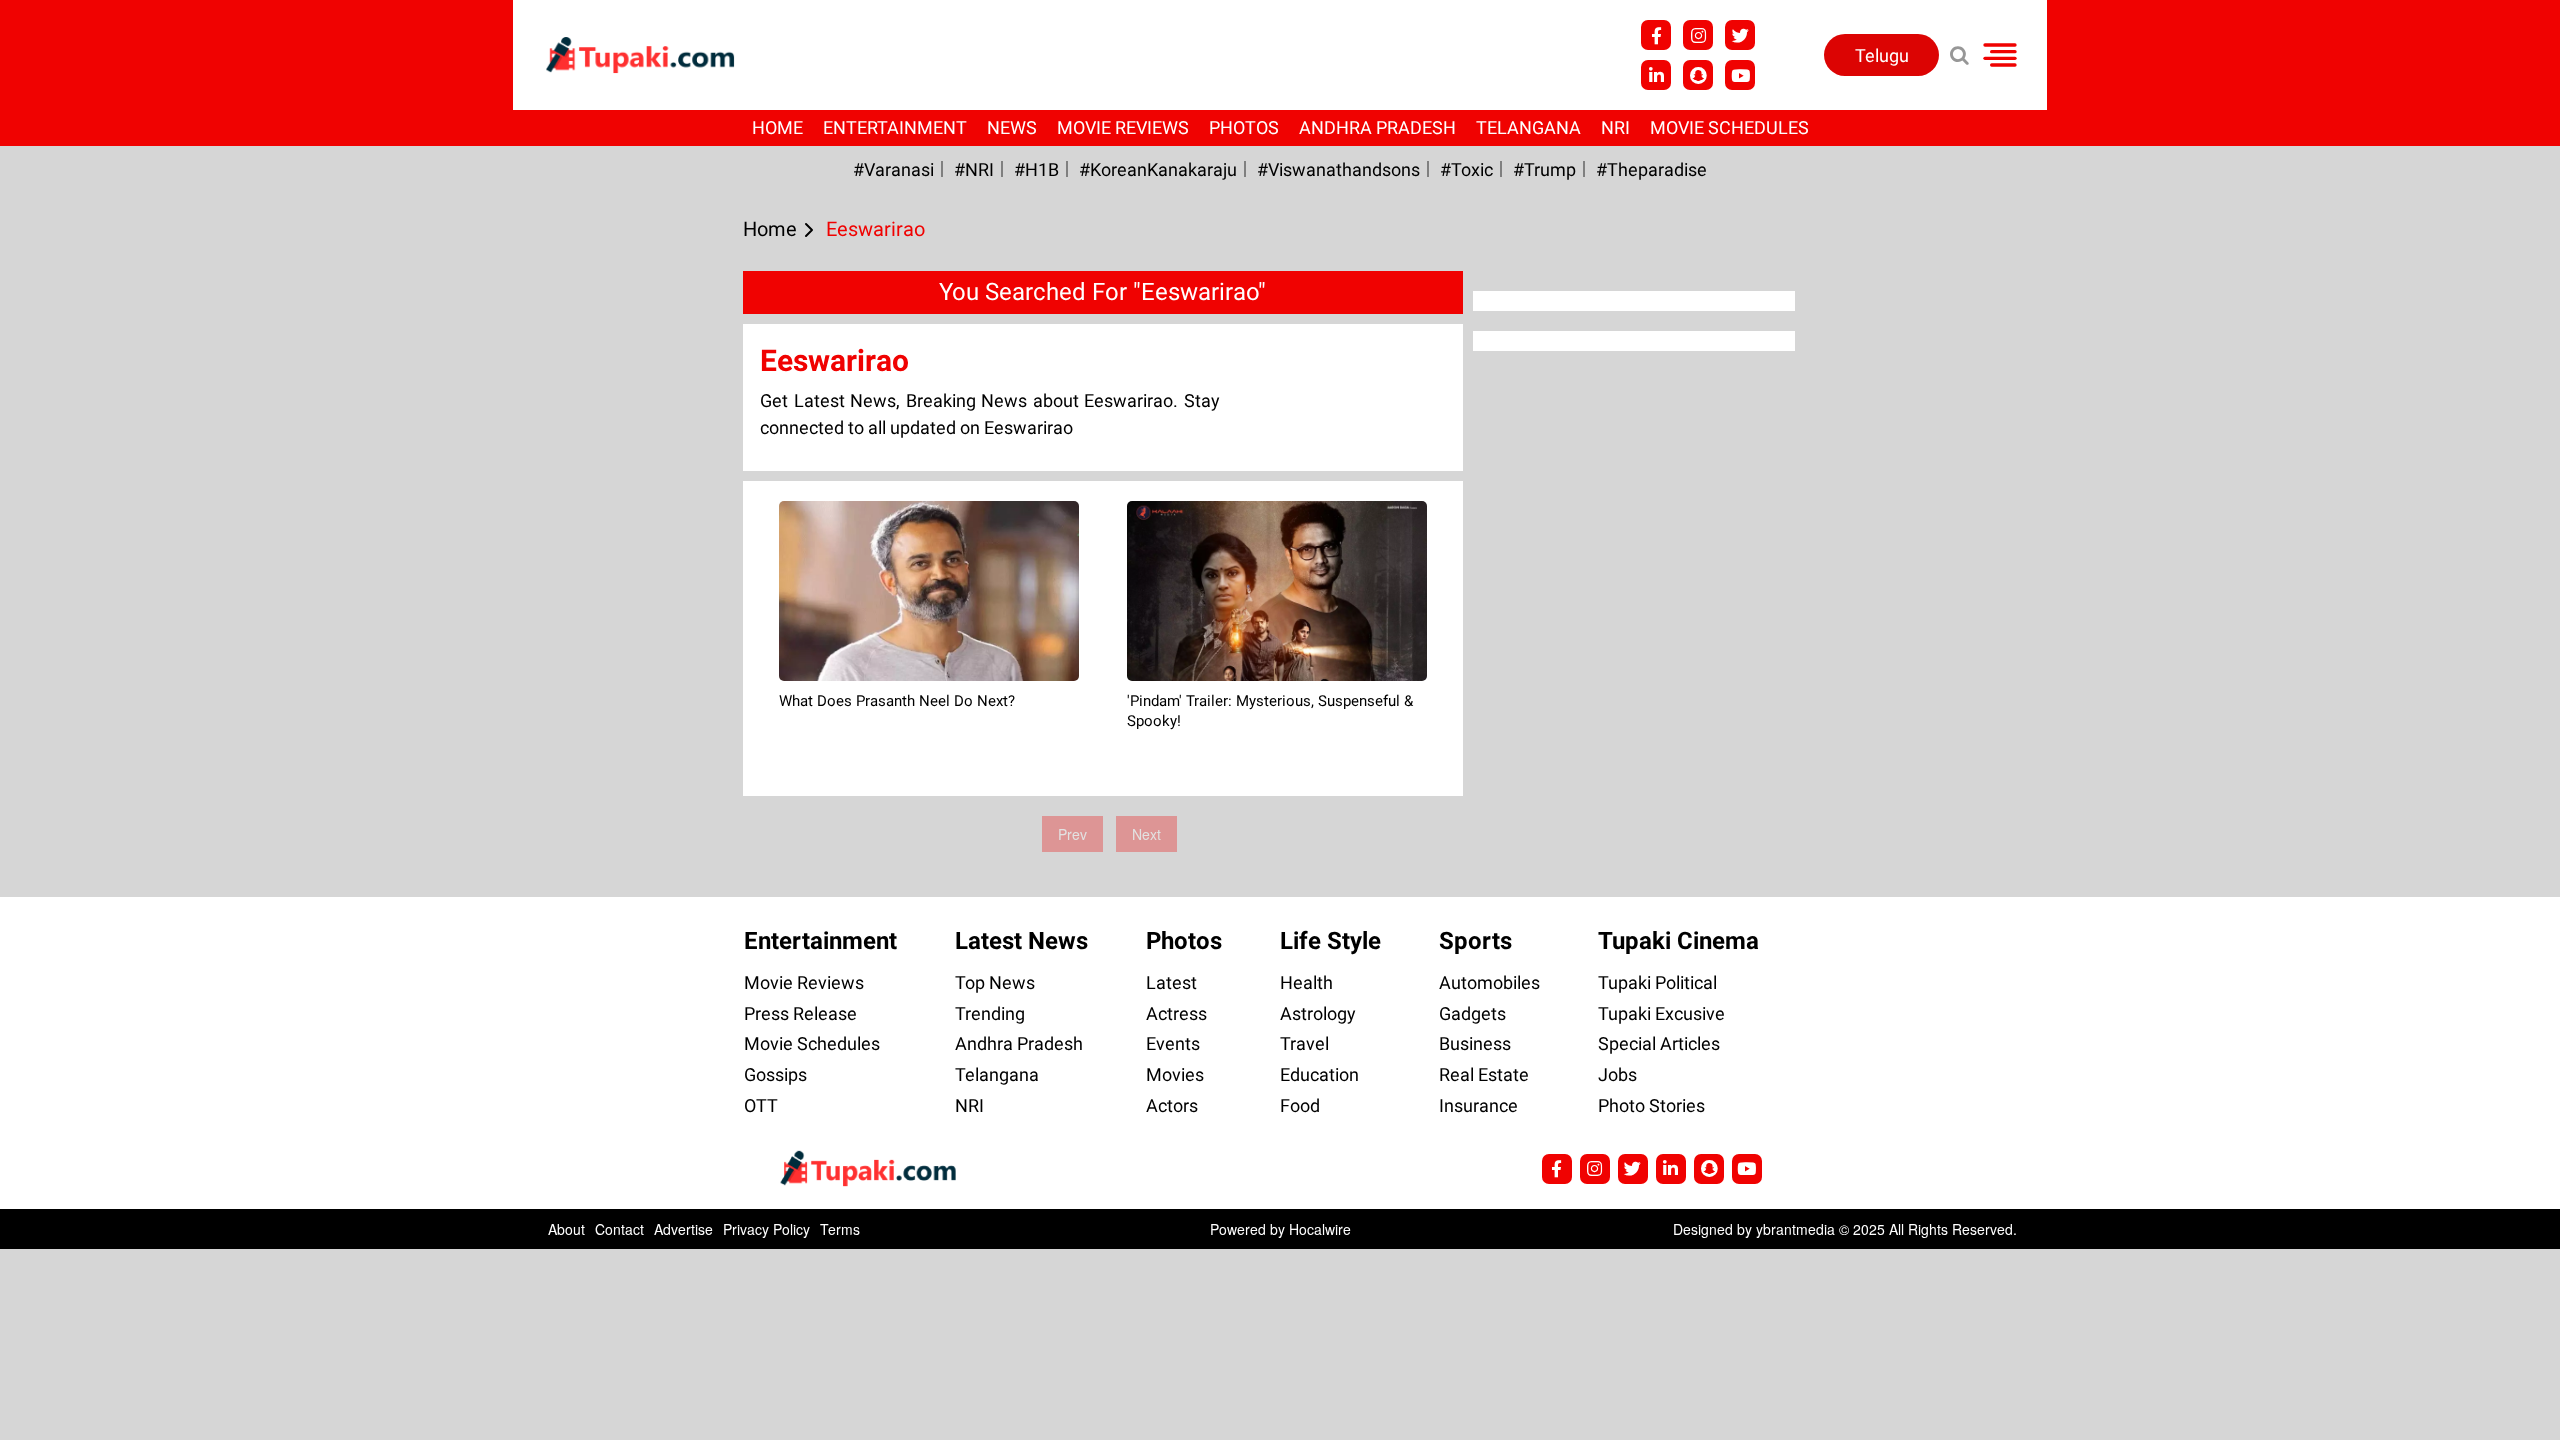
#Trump (1544, 169)
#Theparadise (1651, 169)
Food (1300, 1105)
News (1012, 127)
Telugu (1882, 55)
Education (1319, 1074)
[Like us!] (1656, 35)
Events (1173, 1043)
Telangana (1528, 127)
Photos (1244, 127)
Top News (995, 982)
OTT (761, 1105)
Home (777, 127)
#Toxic (1466, 169)
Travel (1304, 1043)
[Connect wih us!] (1656, 75)
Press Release (800, 1013)
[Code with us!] (1698, 75)
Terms (840, 1229)
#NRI (974, 169)
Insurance (1478, 1105)
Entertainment (895, 127)
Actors (1172, 1105)
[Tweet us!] (1698, 35)
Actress (1176, 1013)
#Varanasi (893, 169)
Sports (1475, 941)
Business (1475, 1043)
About (566, 1229)
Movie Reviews (1123, 127)
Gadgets (1472, 1013)
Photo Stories (1651, 1105)
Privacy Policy (766, 1229)
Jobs (1617, 1074)
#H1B (1036, 169)
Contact (619, 1229)
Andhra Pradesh (1377, 127)
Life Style (1330, 941)
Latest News (1021, 941)
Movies (1175, 1074)
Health (1306, 982)
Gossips (775, 1074)
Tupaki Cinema (1678, 941)
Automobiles (1489, 982)
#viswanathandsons (1338, 169)
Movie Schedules (1729, 127)
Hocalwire (1320, 1229)
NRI (1615, 127)
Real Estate (1484, 1074)
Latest (1171, 982)
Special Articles (1659, 1043)
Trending (990, 1013)
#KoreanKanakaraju (1158, 169)
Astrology (1318, 1013)
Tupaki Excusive (1661, 1013)
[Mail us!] (1740, 75)
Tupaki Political (1657, 982)
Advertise (683, 1229)
